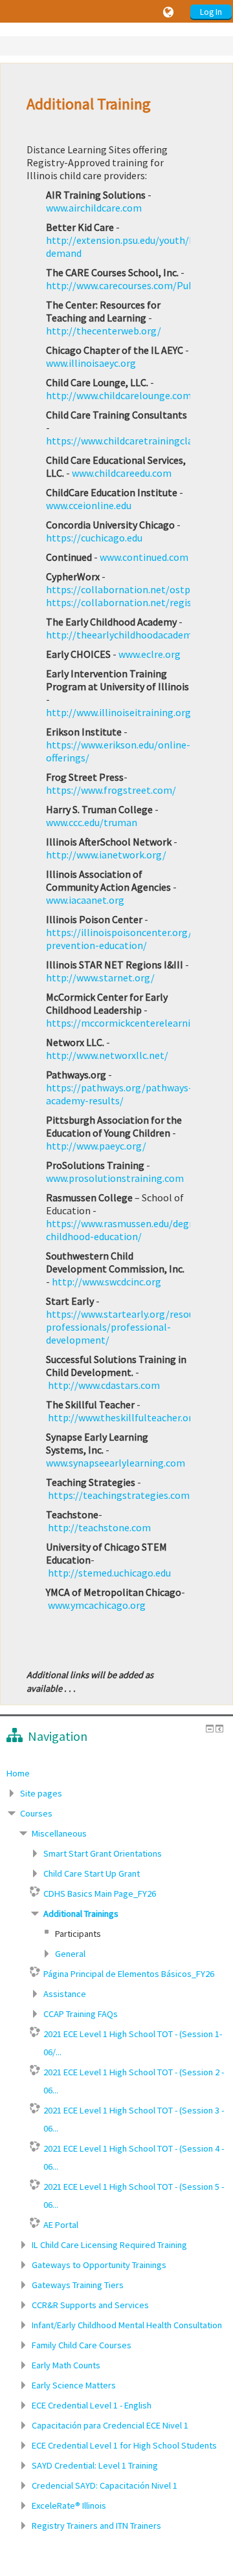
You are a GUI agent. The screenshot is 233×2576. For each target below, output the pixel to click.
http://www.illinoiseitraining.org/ (121, 712)
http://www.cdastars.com (104, 1385)
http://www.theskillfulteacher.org (123, 1417)
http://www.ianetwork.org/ (106, 855)
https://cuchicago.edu (94, 538)
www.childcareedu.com (122, 473)
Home (18, 1773)
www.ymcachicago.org (97, 1605)
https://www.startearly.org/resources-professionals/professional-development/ (131, 1327)
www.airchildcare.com (94, 208)
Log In (211, 12)
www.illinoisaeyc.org (91, 363)
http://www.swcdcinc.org (106, 1282)
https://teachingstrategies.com (119, 1495)
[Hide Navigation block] (210, 1729)
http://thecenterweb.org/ (104, 331)
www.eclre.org (150, 654)
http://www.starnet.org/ (100, 977)
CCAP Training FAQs (81, 2014)
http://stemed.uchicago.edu (109, 1573)
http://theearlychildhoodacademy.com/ (135, 635)
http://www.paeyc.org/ (96, 1146)
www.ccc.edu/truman (92, 822)
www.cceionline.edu (89, 505)
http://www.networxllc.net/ (107, 1055)
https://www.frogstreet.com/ (111, 790)
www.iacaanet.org (85, 900)
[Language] (170, 12)
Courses (36, 1813)
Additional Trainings (81, 1914)
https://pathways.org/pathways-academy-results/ (119, 1094)
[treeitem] (116, 1773)
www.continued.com (144, 557)
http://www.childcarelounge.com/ (121, 395)
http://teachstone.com (99, 1527)
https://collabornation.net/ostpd (121, 589)
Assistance (65, 1994)
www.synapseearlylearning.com (116, 1463)
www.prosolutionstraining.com (115, 1178)
